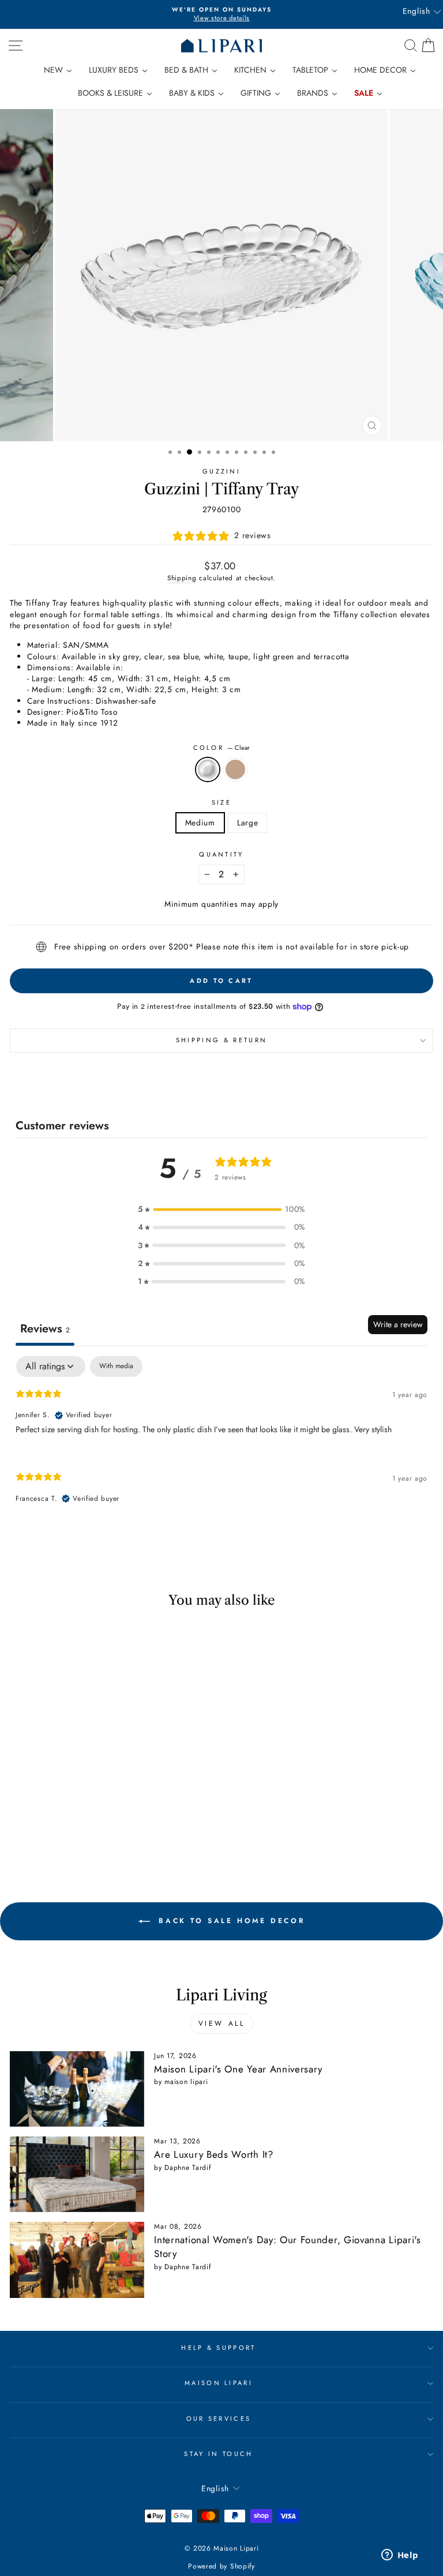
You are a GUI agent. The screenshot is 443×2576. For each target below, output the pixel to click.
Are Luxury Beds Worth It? (213, 2154)
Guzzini (221, 471)
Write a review (398, 1324)
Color (222, 748)
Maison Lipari (219, 2383)
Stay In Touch (218, 2454)
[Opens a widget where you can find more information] (400, 2556)
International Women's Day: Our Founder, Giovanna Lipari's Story (287, 2247)
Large (247, 823)
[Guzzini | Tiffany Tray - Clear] (85, 1834)
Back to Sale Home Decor (230, 1921)
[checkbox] (116, 1366)
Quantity (221, 855)
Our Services (219, 2419)
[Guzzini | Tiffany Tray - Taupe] (98, 1834)
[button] (221, 1209)
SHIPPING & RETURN (221, 1040)
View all (222, 2023)
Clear (208, 769)
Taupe (235, 769)
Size (221, 803)
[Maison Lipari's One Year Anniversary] (77, 2089)
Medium (200, 823)
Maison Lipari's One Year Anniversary (238, 2069)
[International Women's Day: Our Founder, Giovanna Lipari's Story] (77, 2260)
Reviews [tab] (45, 1329)
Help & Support (218, 2348)
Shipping (182, 578)
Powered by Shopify (221, 2566)
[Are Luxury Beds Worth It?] (77, 2174)
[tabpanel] (221, 1439)
